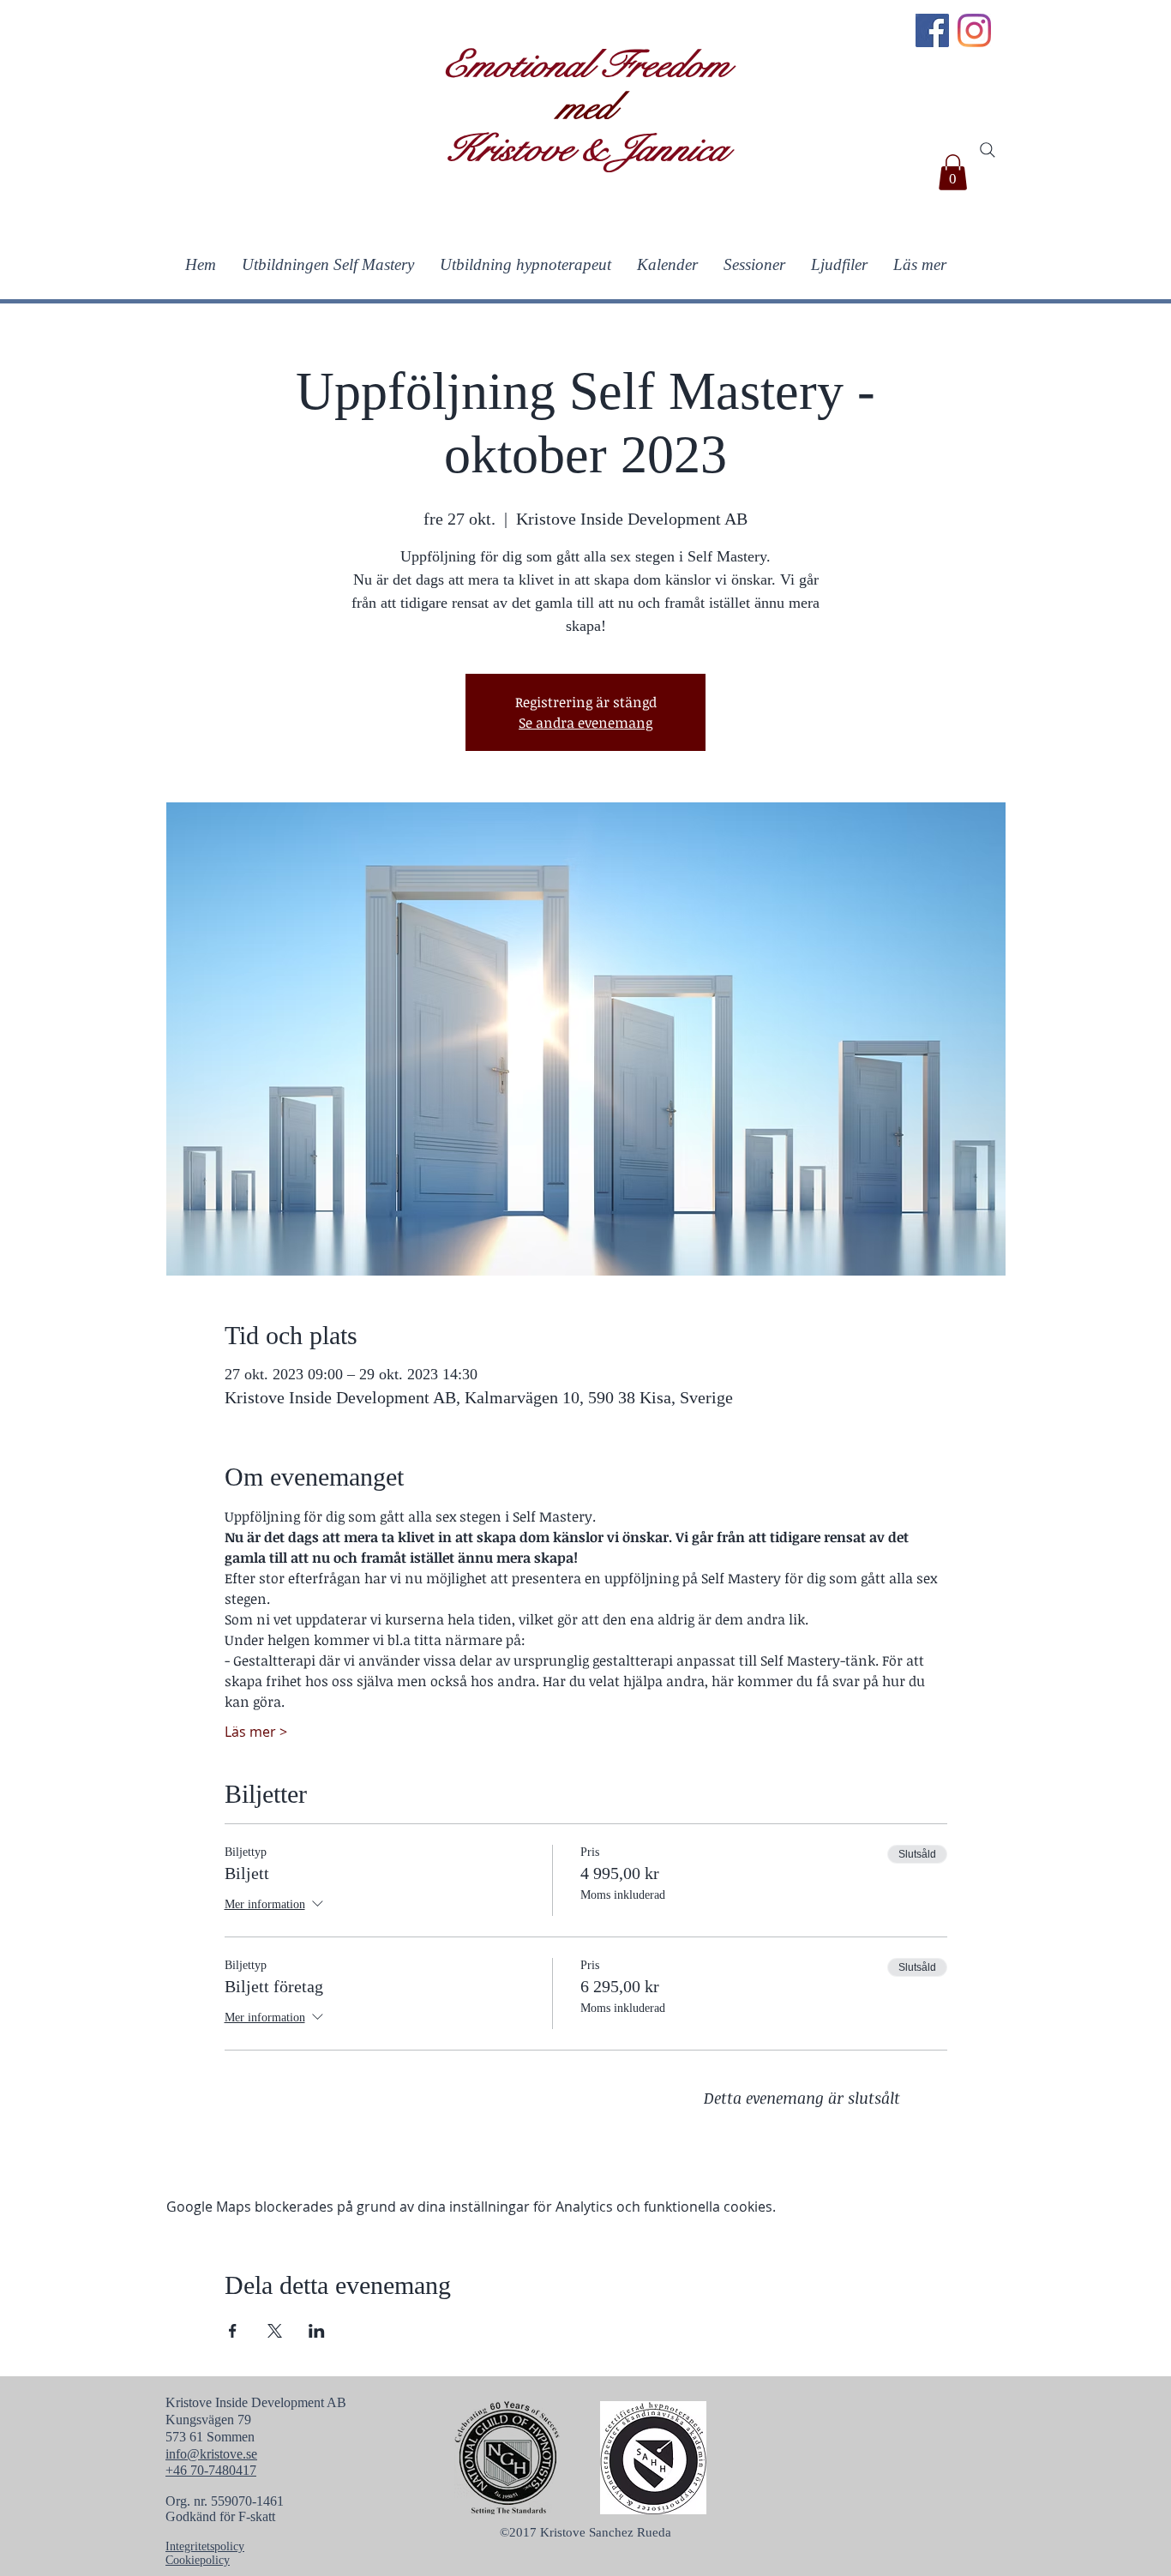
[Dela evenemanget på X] (275, 2331)
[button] (953, 172)
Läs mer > (256, 1732)
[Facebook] (932, 30)
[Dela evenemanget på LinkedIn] (317, 2331)
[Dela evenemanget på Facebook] (233, 2331)
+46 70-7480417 (211, 2470)
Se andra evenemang (585, 723)
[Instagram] (974, 30)
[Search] (988, 150)
